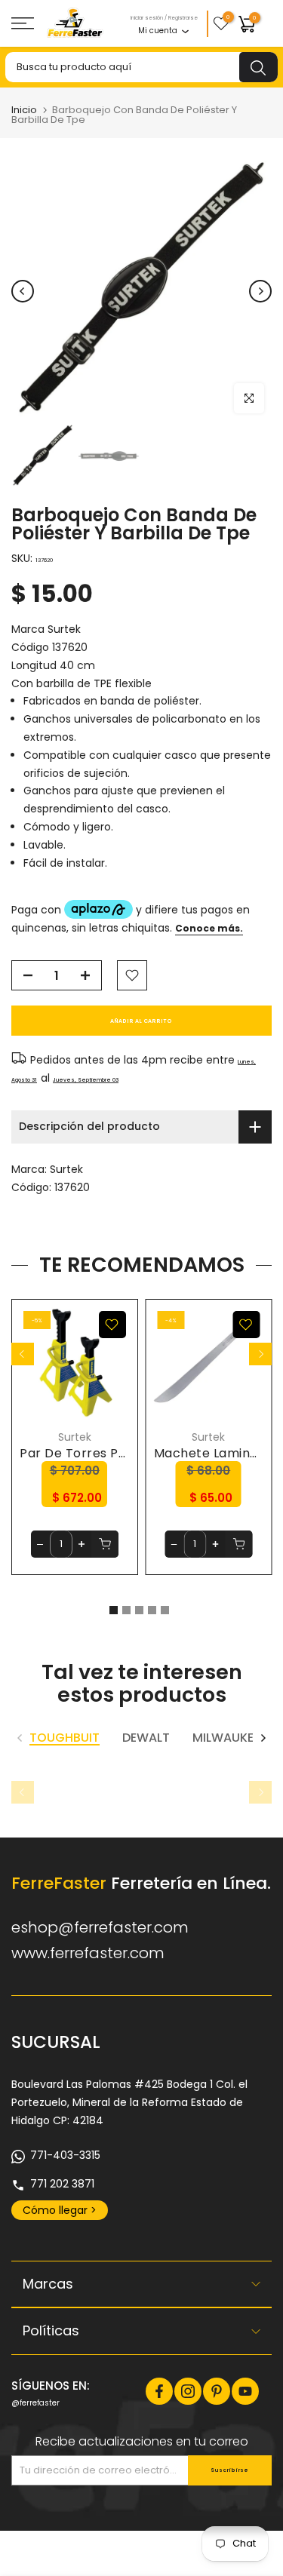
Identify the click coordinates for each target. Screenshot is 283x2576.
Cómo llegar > (60, 2210)
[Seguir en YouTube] (245, 2391)
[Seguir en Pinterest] (217, 2391)
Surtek (66, 1169)
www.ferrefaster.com (88, 1953)
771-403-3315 (65, 2155)
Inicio (24, 110)
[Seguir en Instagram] (188, 2391)
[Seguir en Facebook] (159, 2391)
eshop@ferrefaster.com (100, 1927)
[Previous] (23, 291)
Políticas (51, 2330)
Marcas (48, 2284)
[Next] (260, 291)
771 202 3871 (62, 2184)
